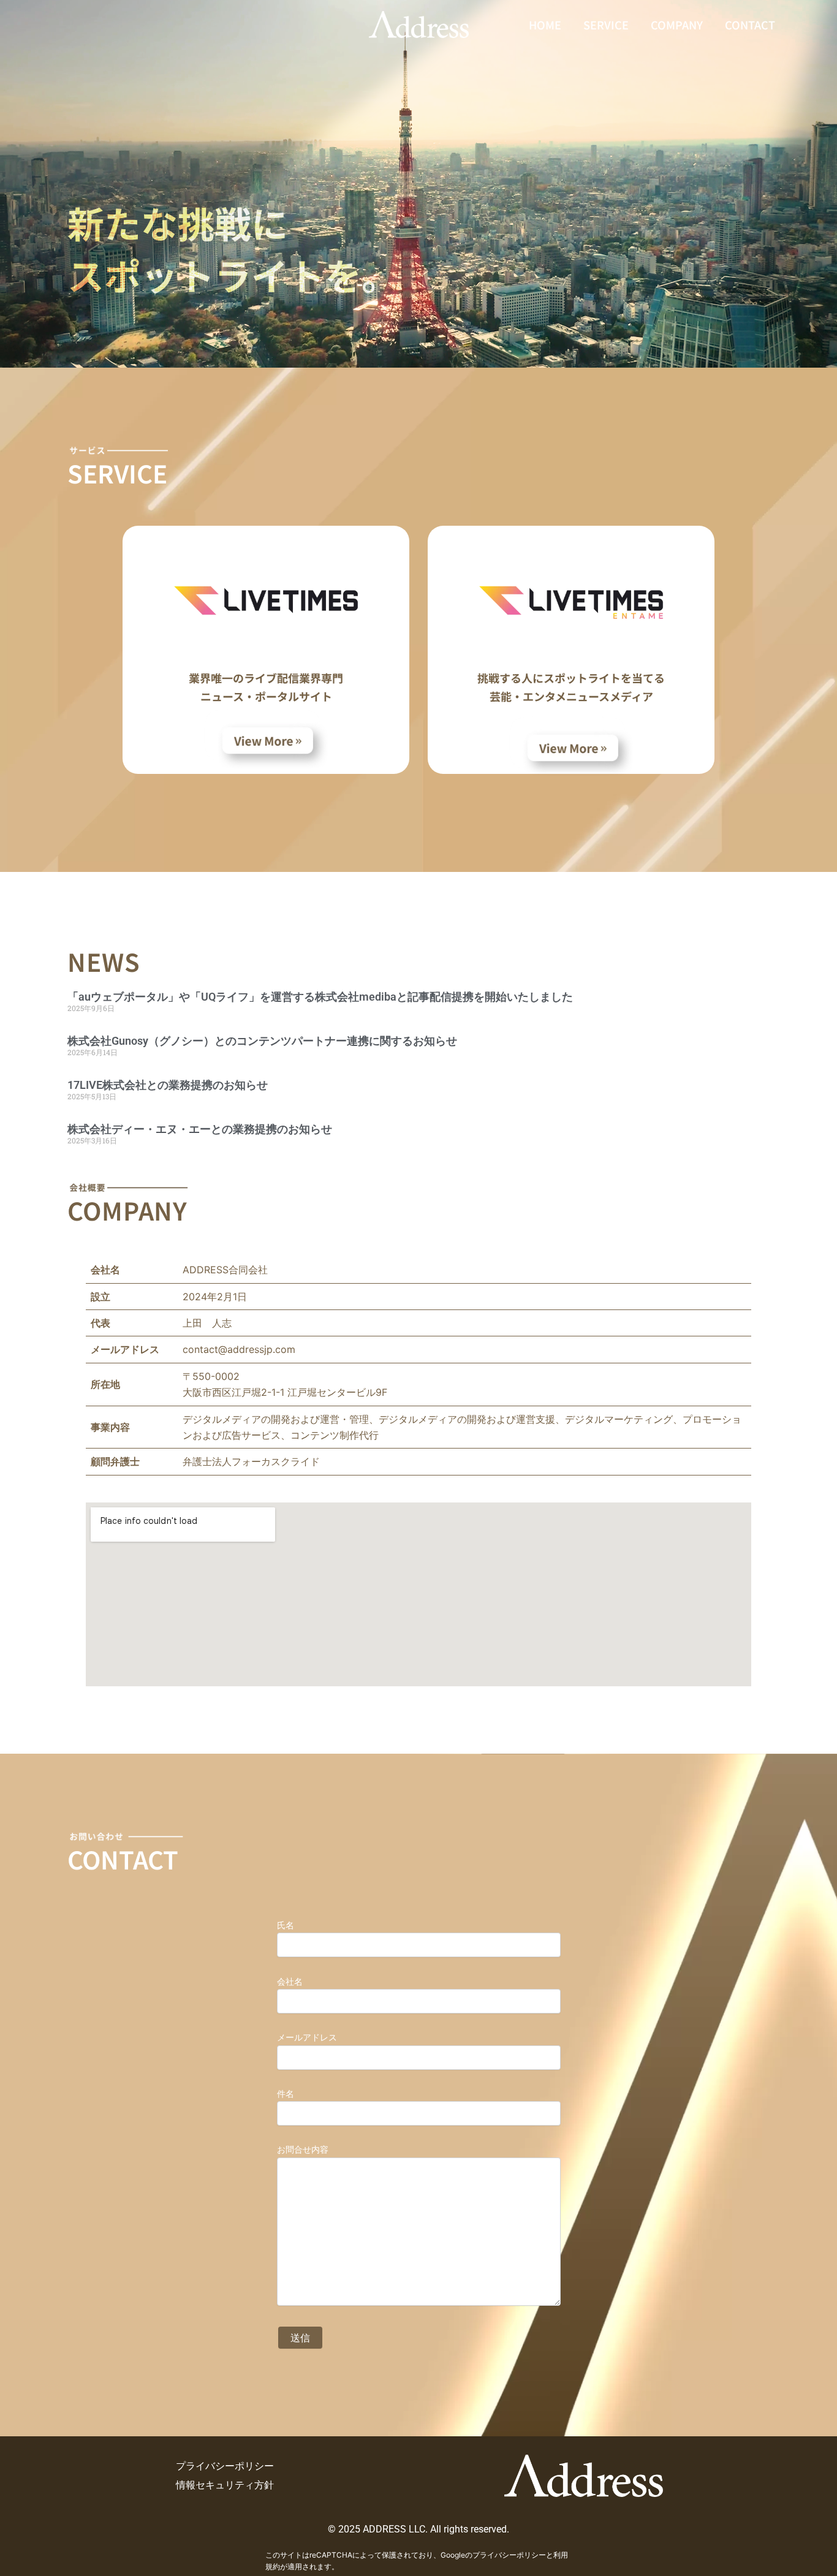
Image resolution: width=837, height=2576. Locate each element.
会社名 (294, 1981)
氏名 (286, 1925)
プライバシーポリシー (509, 2555)
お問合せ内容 (307, 2149)
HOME (545, 25)
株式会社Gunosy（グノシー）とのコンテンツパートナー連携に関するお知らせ (262, 1041)
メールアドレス (311, 2037)
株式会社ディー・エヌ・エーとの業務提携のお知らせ (200, 1129)
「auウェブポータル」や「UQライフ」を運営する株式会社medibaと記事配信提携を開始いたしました (320, 997)
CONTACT (750, 25)
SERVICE (606, 25)
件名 (290, 2093)
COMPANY (677, 25)
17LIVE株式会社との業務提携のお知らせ (168, 1085)
